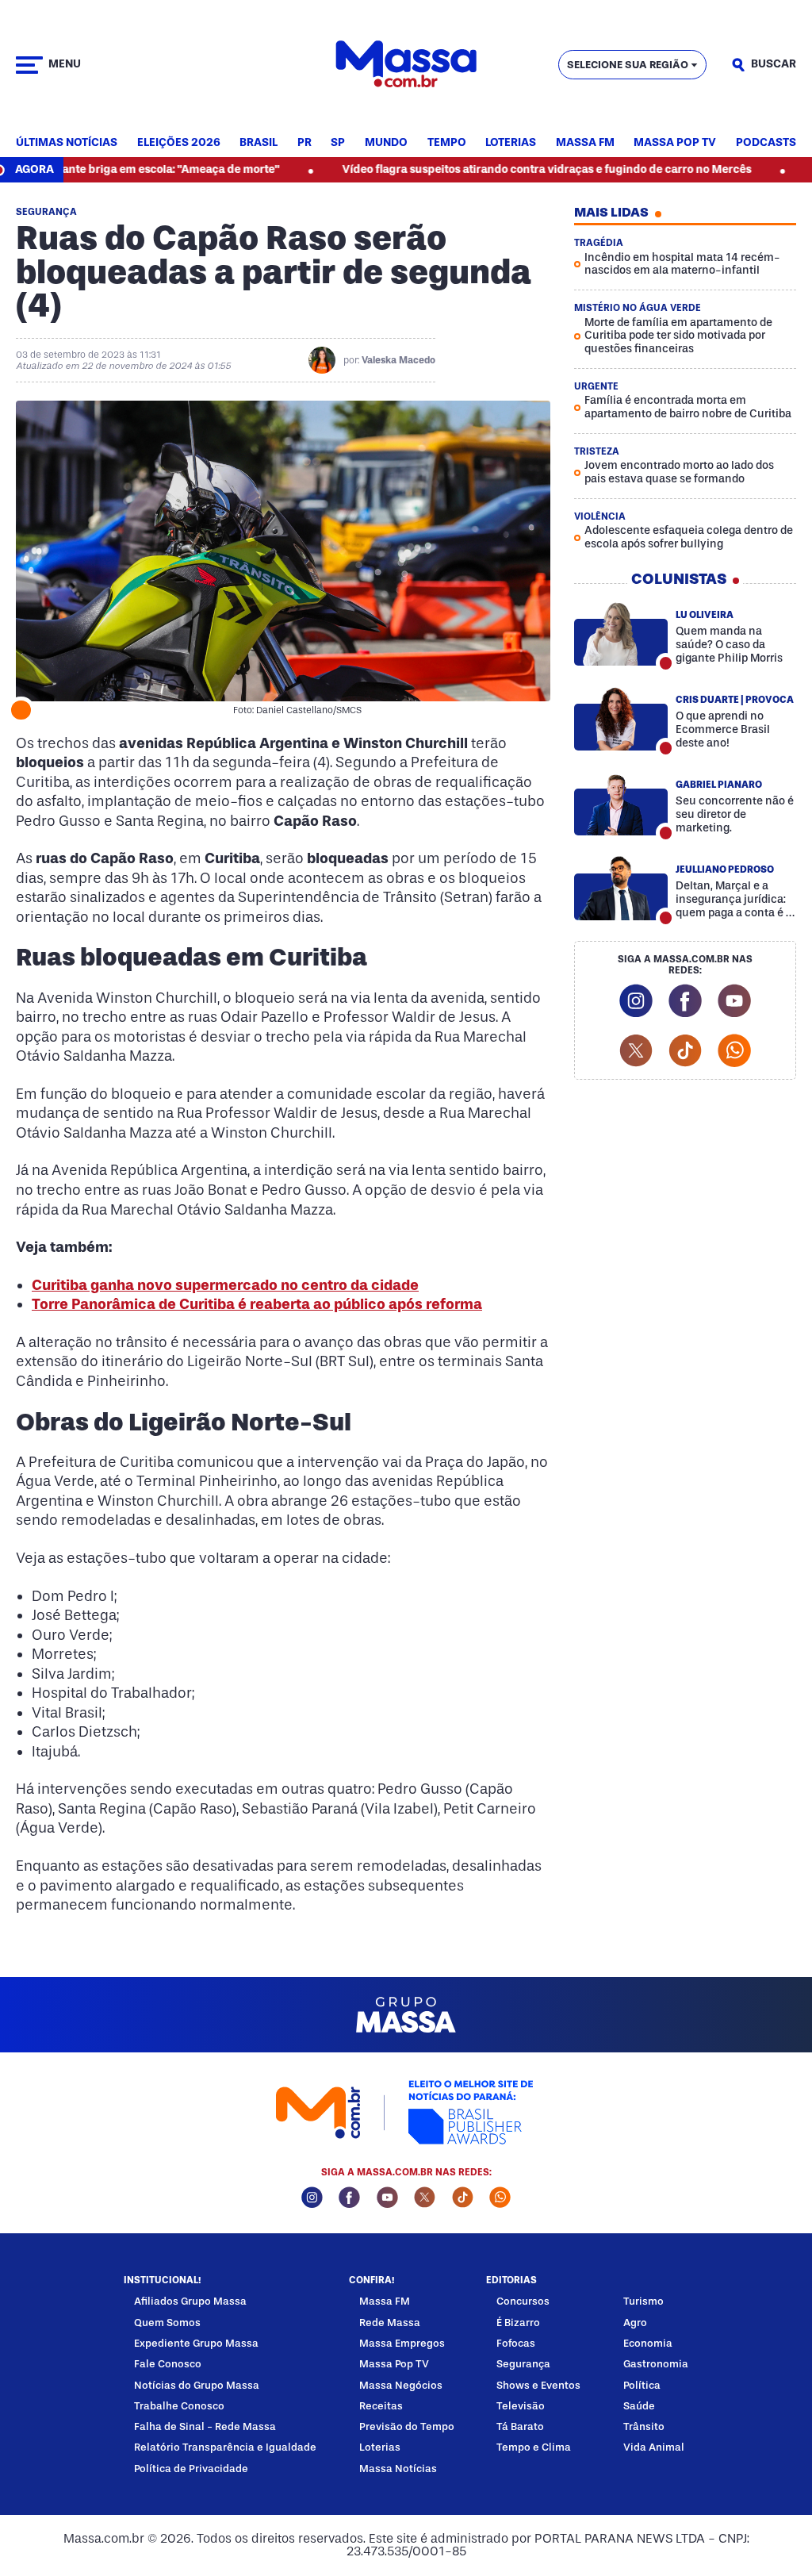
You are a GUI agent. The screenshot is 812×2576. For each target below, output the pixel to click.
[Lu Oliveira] (621, 634)
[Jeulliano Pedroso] (621, 889)
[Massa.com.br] (406, 65)
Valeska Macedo (398, 360)
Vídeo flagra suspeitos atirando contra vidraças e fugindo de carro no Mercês (488, 169)
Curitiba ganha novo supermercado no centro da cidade (225, 1285)
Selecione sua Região (628, 65)
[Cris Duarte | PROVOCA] (621, 719)
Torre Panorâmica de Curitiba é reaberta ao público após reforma (257, 1304)
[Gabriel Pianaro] (621, 804)
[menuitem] (67, 143)
